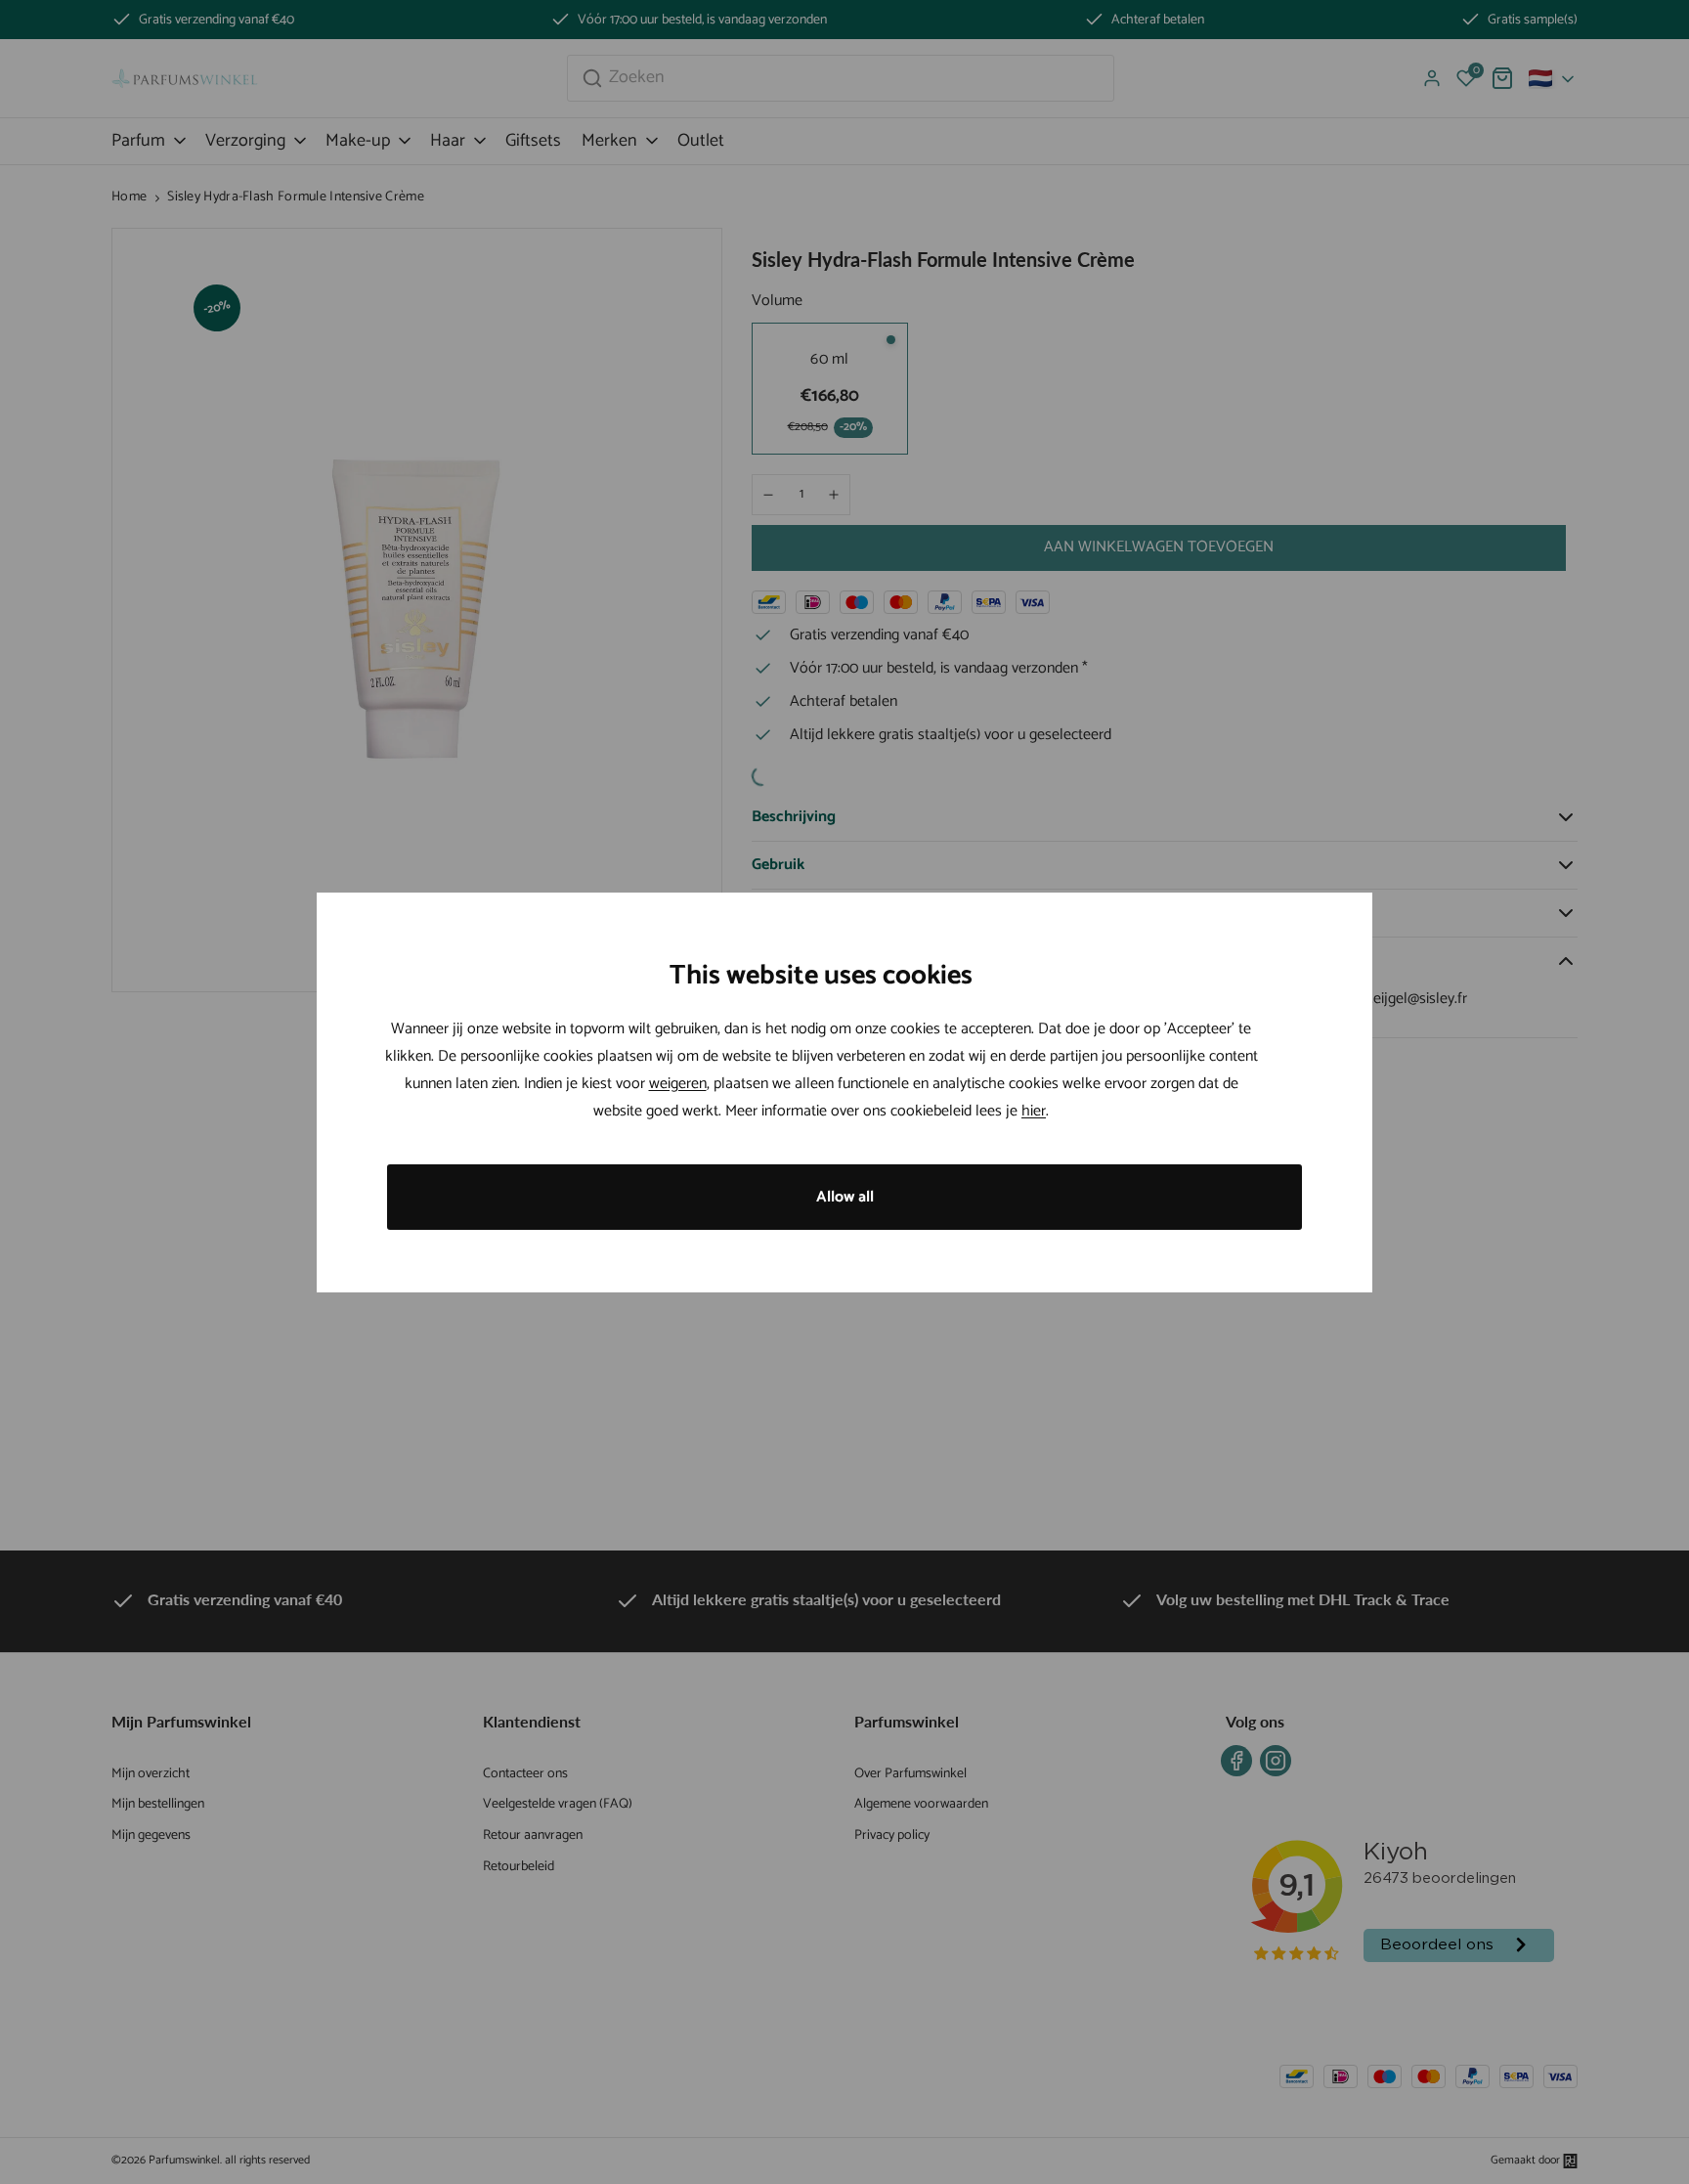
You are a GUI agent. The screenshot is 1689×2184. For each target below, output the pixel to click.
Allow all (845, 1197)
